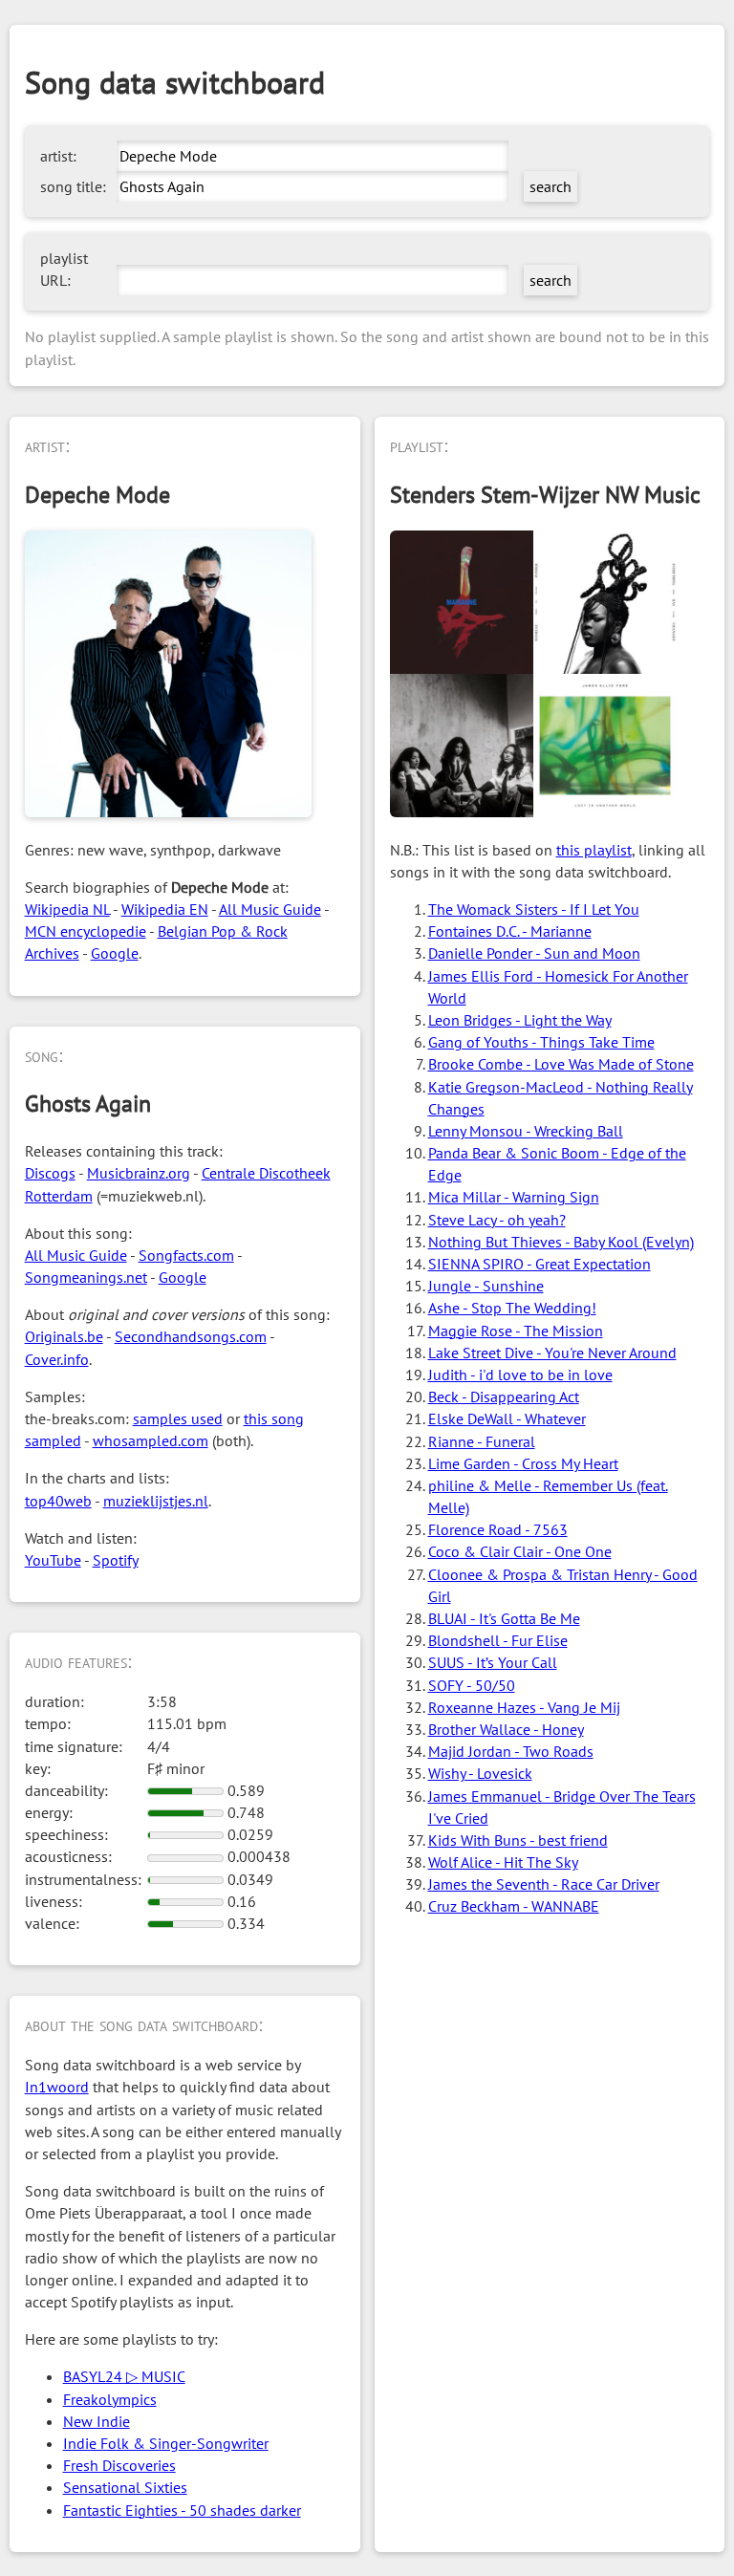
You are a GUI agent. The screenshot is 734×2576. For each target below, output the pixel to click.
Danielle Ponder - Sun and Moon (534, 953)
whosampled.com (151, 1440)
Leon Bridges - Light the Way (520, 1020)
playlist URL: (64, 269)
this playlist (594, 850)
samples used (178, 1418)
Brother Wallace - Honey (506, 1729)
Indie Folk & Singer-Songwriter (166, 2443)
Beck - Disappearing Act (504, 1396)
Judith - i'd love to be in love (520, 1375)
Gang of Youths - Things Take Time (541, 1042)
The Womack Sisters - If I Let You (534, 909)
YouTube (53, 1560)
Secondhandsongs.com (191, 1336)
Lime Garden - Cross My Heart (523, 1463)
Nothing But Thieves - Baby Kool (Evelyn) (561, 1242)
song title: (73, 186)
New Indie (97, 2421)
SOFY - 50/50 (472, 1685)
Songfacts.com (186, 1255)
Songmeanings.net (86, 1277)
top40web (58, 1501)
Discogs (50, 1173)
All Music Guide (270, 909)
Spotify (116, 1560)
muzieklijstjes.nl (156, 1501)
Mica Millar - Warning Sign (514, 1197)
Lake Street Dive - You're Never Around (552, 1353)
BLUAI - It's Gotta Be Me (504, 1618)
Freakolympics (110, 2399)
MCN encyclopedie (86, 931)
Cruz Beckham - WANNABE (514, 1906)
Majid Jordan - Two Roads (511, 1751)
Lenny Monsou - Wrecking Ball (526, 1131)
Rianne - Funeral (482, 1441)
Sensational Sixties (125, 2487)
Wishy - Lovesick (480, 1773)
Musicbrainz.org (139, 1173)
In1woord (57, 2087)
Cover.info (57, 1359)
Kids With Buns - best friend (518, 1840)
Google (115, 953)
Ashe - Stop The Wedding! (512, 1308)
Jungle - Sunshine (486, 1286)
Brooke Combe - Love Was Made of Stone (561, 1064)
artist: (58, 156)
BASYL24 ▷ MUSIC (124, 2376)
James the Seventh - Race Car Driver (544, 1884)
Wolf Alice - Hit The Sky (503, 1862)
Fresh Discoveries (119, 2465)
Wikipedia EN (165, 909)
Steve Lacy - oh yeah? (497, 1220)
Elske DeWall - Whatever (507, 1418)
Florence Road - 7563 (498, 1529)
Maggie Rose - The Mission (516, 1331)
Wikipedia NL (67, 909)
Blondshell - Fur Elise (498, 1640)
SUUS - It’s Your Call (493, 1662)
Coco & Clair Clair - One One (520, 1551)
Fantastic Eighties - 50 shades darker (182, 2510)
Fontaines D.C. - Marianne (510, 931)
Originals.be (64, 1336)
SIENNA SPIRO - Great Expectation (540, 1264)
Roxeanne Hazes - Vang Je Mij (524, 1707)
